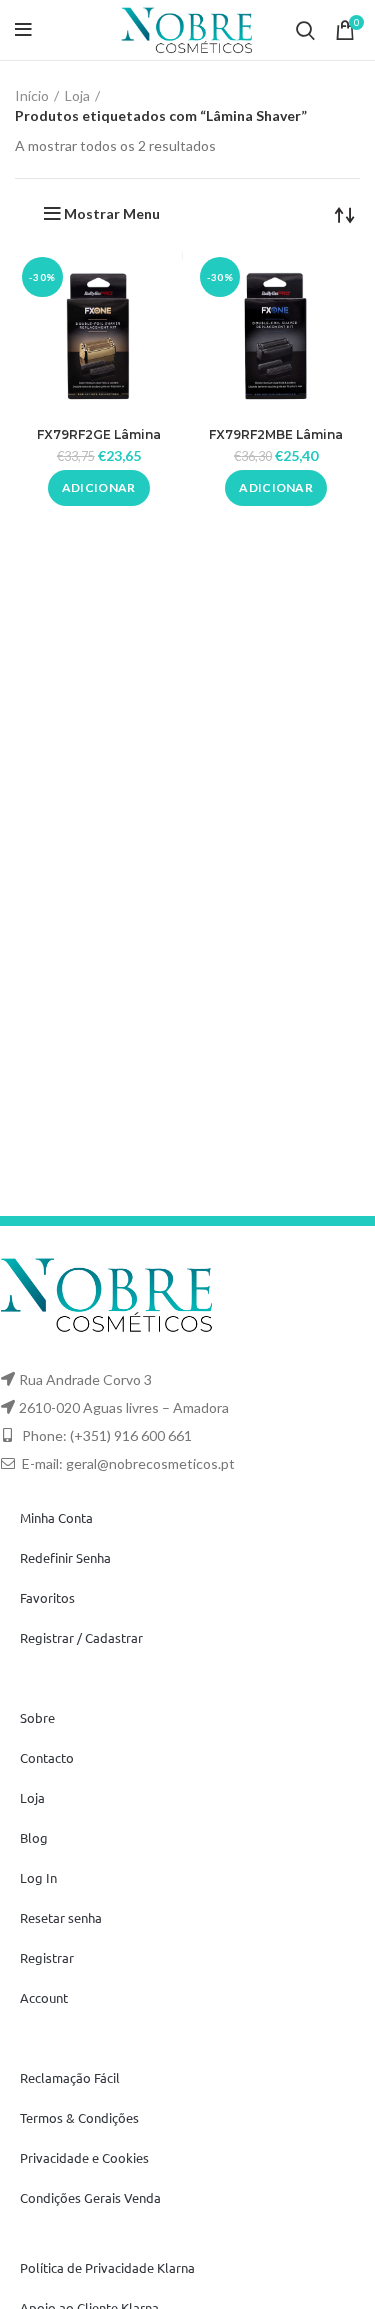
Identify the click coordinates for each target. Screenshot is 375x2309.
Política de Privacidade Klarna (107, 2267)
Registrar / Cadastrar (81, 1637)
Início (32, 95)
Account (44, 1997)
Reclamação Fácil (70, 2077)
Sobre (37, 1717)
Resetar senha (61, 1917)
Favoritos (47, 1597)
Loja (77, 95)
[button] (99, 488)
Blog (34, 1837)
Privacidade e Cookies (84, 2157)
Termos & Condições (79, 2117)
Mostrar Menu (112, 214)
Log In (38, 1877)
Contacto (47, 1757)
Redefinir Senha (65, 1557)
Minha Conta (56, 1517)
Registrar (47, 1957)
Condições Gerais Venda (90, 2197)
